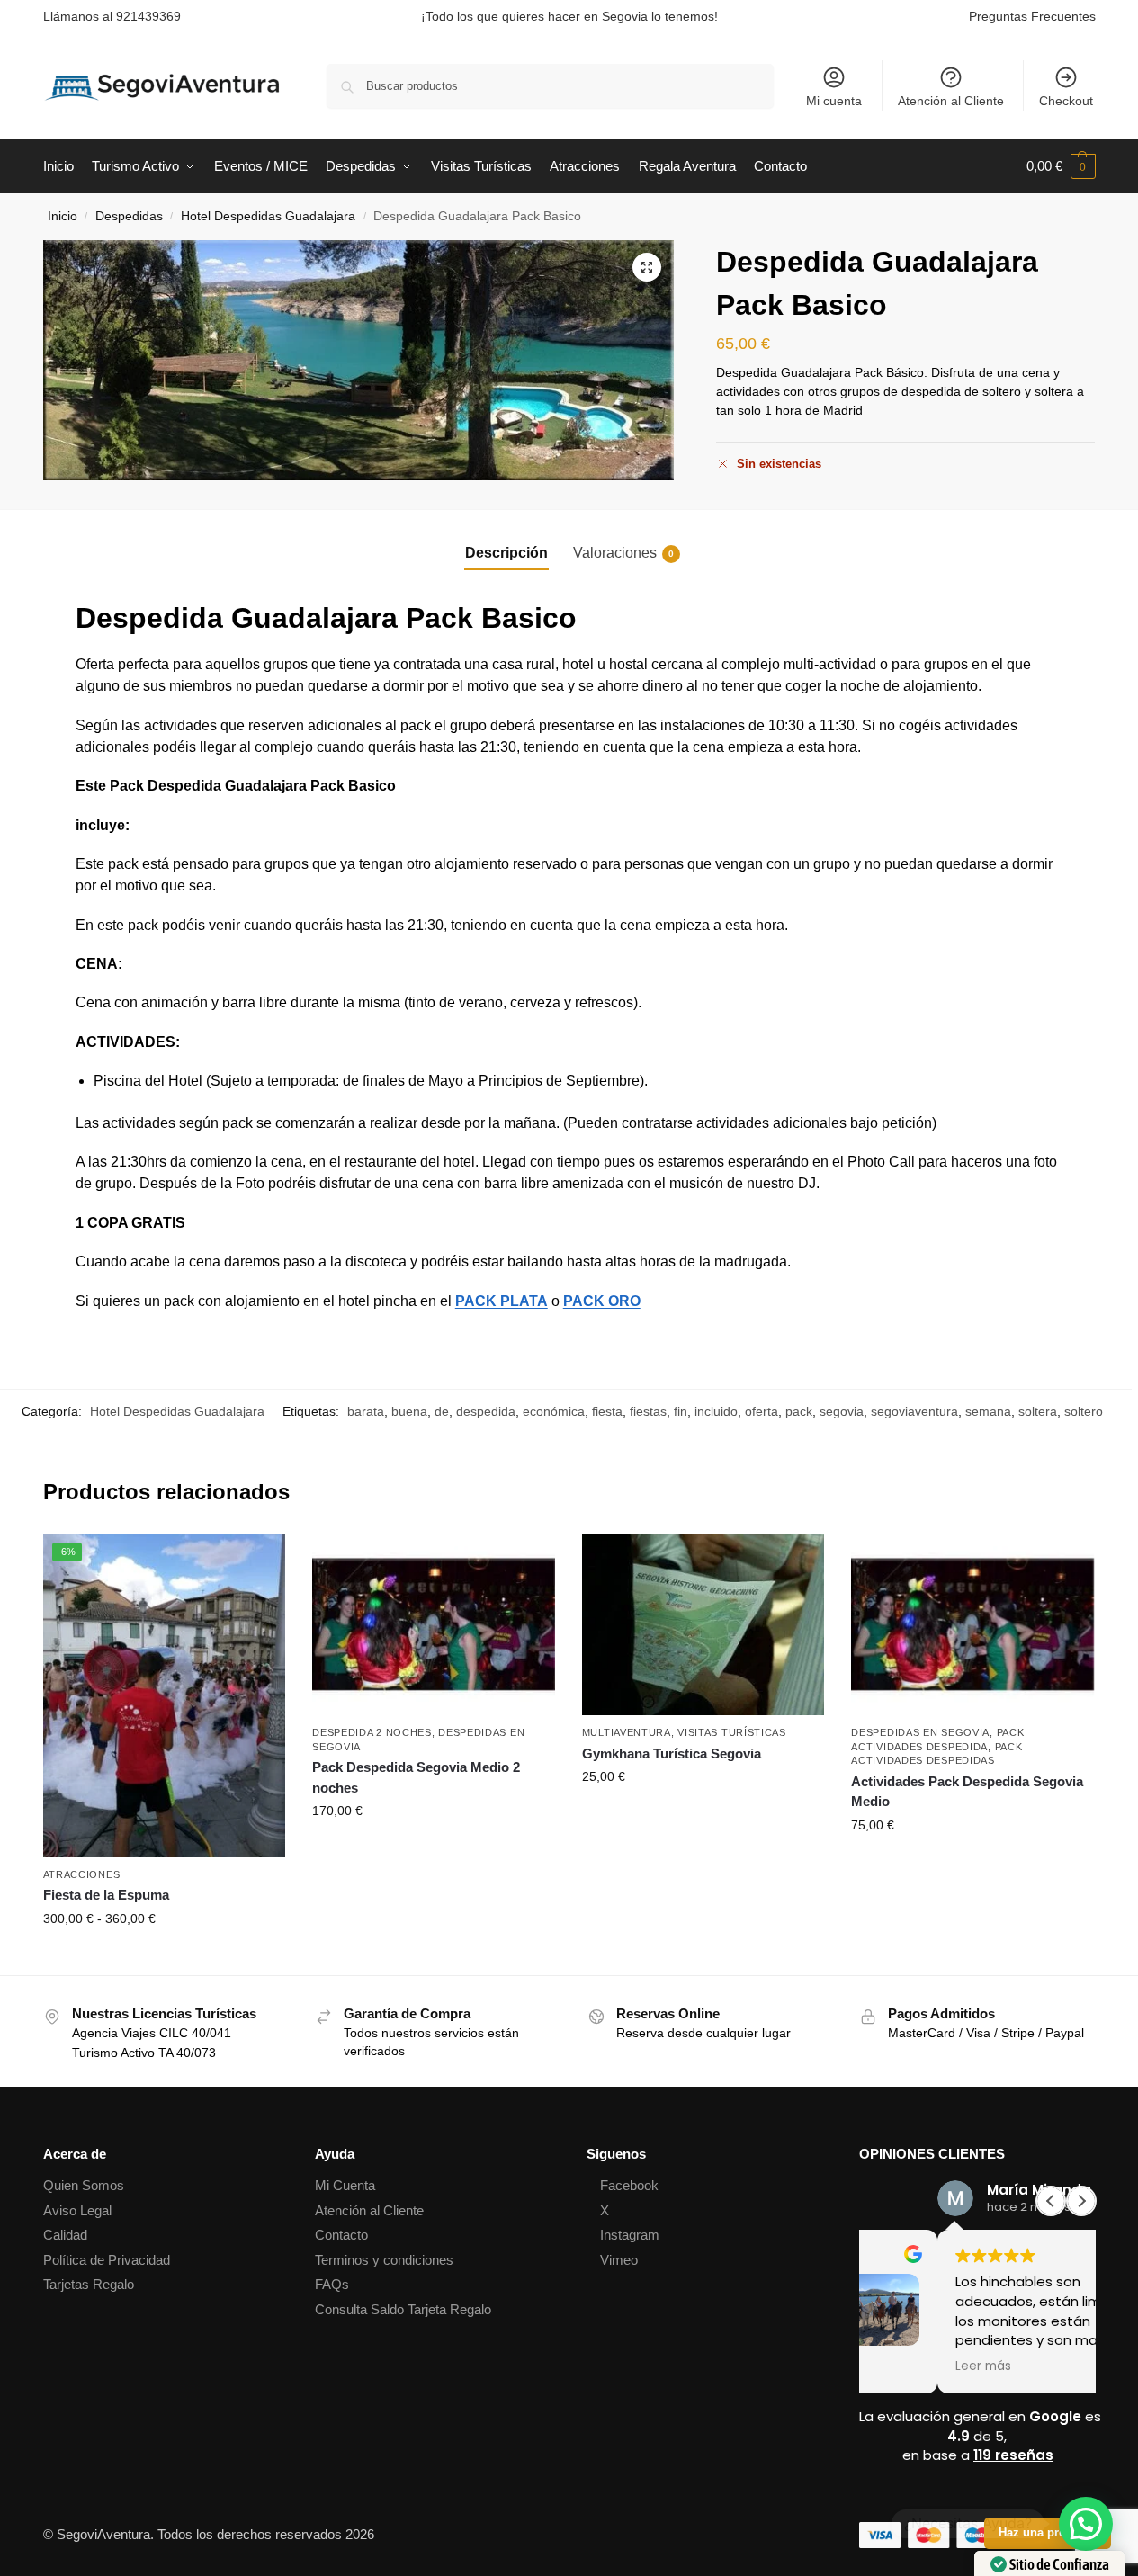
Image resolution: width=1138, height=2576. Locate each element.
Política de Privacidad (107, 2260)
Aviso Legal (77, 2210)
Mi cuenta (834, 101)
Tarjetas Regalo (89, 2284)
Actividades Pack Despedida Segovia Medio (967, 1792)
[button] (1061, 166)
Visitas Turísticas (732, 1732)
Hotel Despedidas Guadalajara (268, 216)
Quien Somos (84, 2185)
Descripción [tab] (506, 553)
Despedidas (129, 216)
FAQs (332, 2284)
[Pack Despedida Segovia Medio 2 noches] (434, 1624)
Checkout (1066, 101)
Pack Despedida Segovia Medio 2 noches (416, 1777)
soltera (1038, 1411)
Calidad (65, 2235)
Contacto (341, 2235)
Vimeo (619, 2260)
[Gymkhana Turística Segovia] (703, 1624)
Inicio (63, 216)
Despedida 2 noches (372, 1732)
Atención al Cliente (951, 101)
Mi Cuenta (345, 2185)
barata (366, 1411)
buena (409, 1411)
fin (681, 1411)
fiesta (607, 1411)
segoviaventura (914, 1411)
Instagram (630, 2235)
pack (799, 1411)
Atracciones (82, 1874)
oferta (762, 1411)
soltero (1084, 1411)
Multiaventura (627, 1732)
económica (554, 1411)
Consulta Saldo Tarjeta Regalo (403, 2309)
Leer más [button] (905, 2366)
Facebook (629, 2185)
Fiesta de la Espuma (106, 1895)
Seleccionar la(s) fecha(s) (164, 1957)
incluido (716, 1411)
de (442, 1411)
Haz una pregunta (1048, 2533)
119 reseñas (1013, 2455)
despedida (486, 1411)
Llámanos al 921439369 (112, 16)
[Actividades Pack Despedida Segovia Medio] (972, 1624)
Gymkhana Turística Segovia (672, 1753)
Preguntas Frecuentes (1032, 16)
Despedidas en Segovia (920, 1732)
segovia (842, 1411)
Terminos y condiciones (384, 2260)
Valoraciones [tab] (623, 553)
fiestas (648, 1411)
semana (988, 1411)
